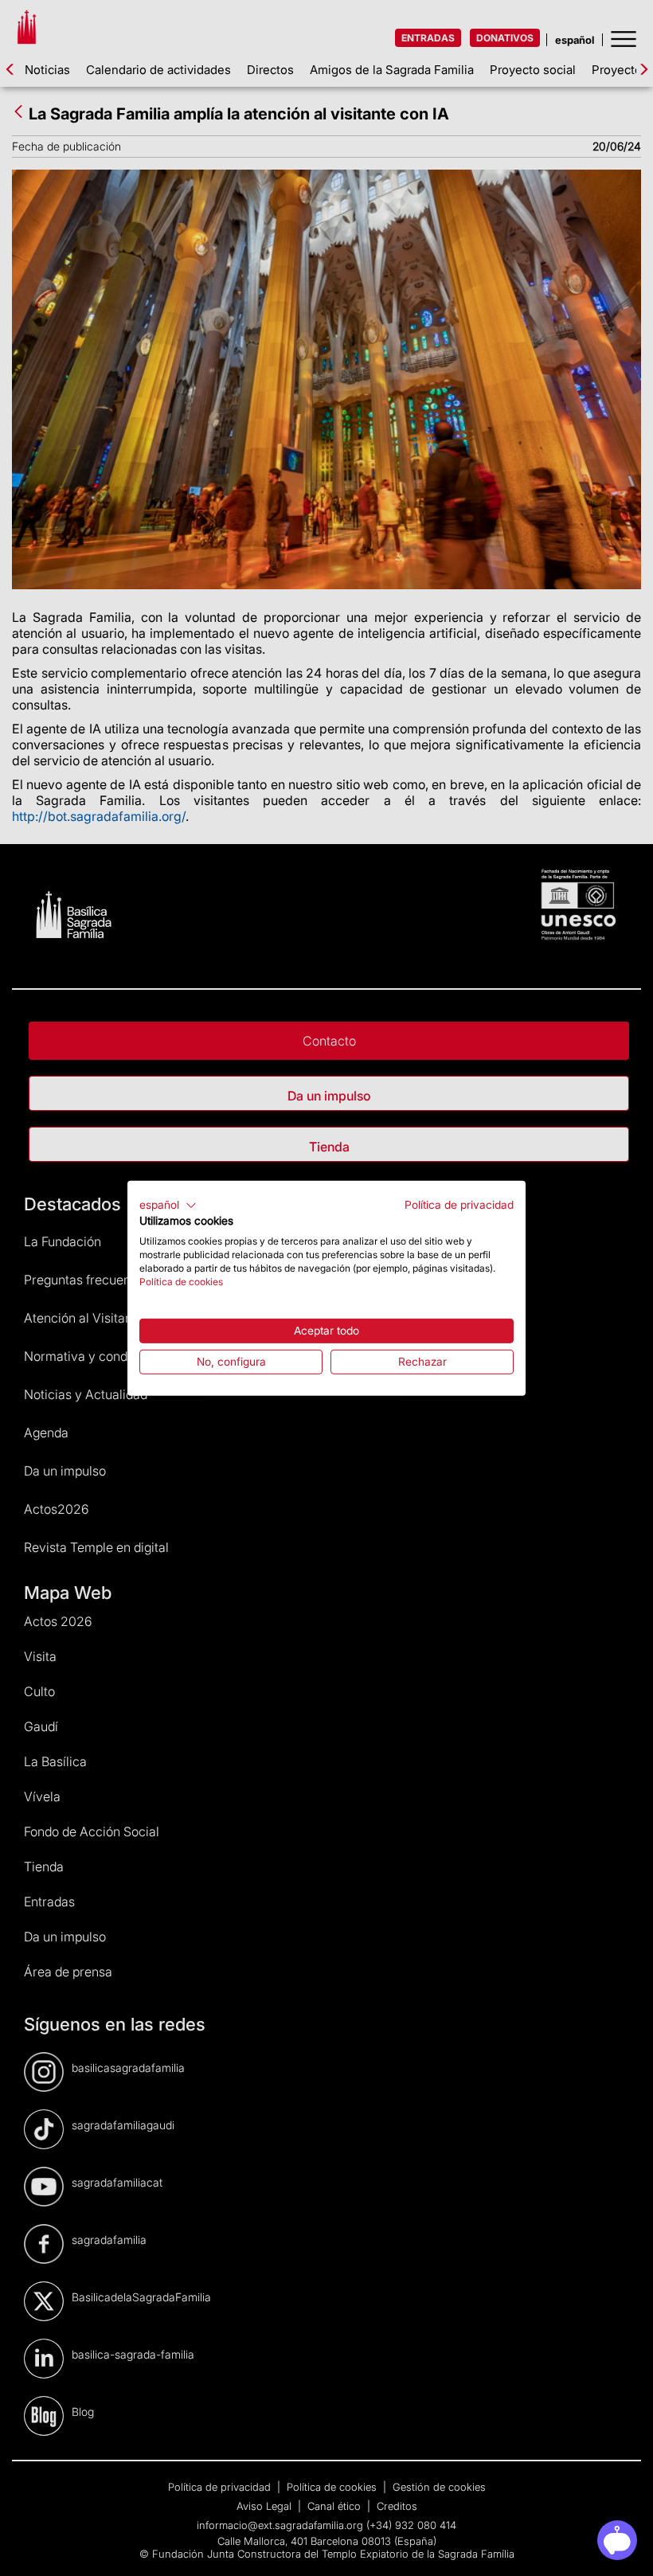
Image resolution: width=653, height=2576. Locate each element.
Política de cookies (181, 1281)
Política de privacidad (459, 1204)
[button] (168, 1205)
